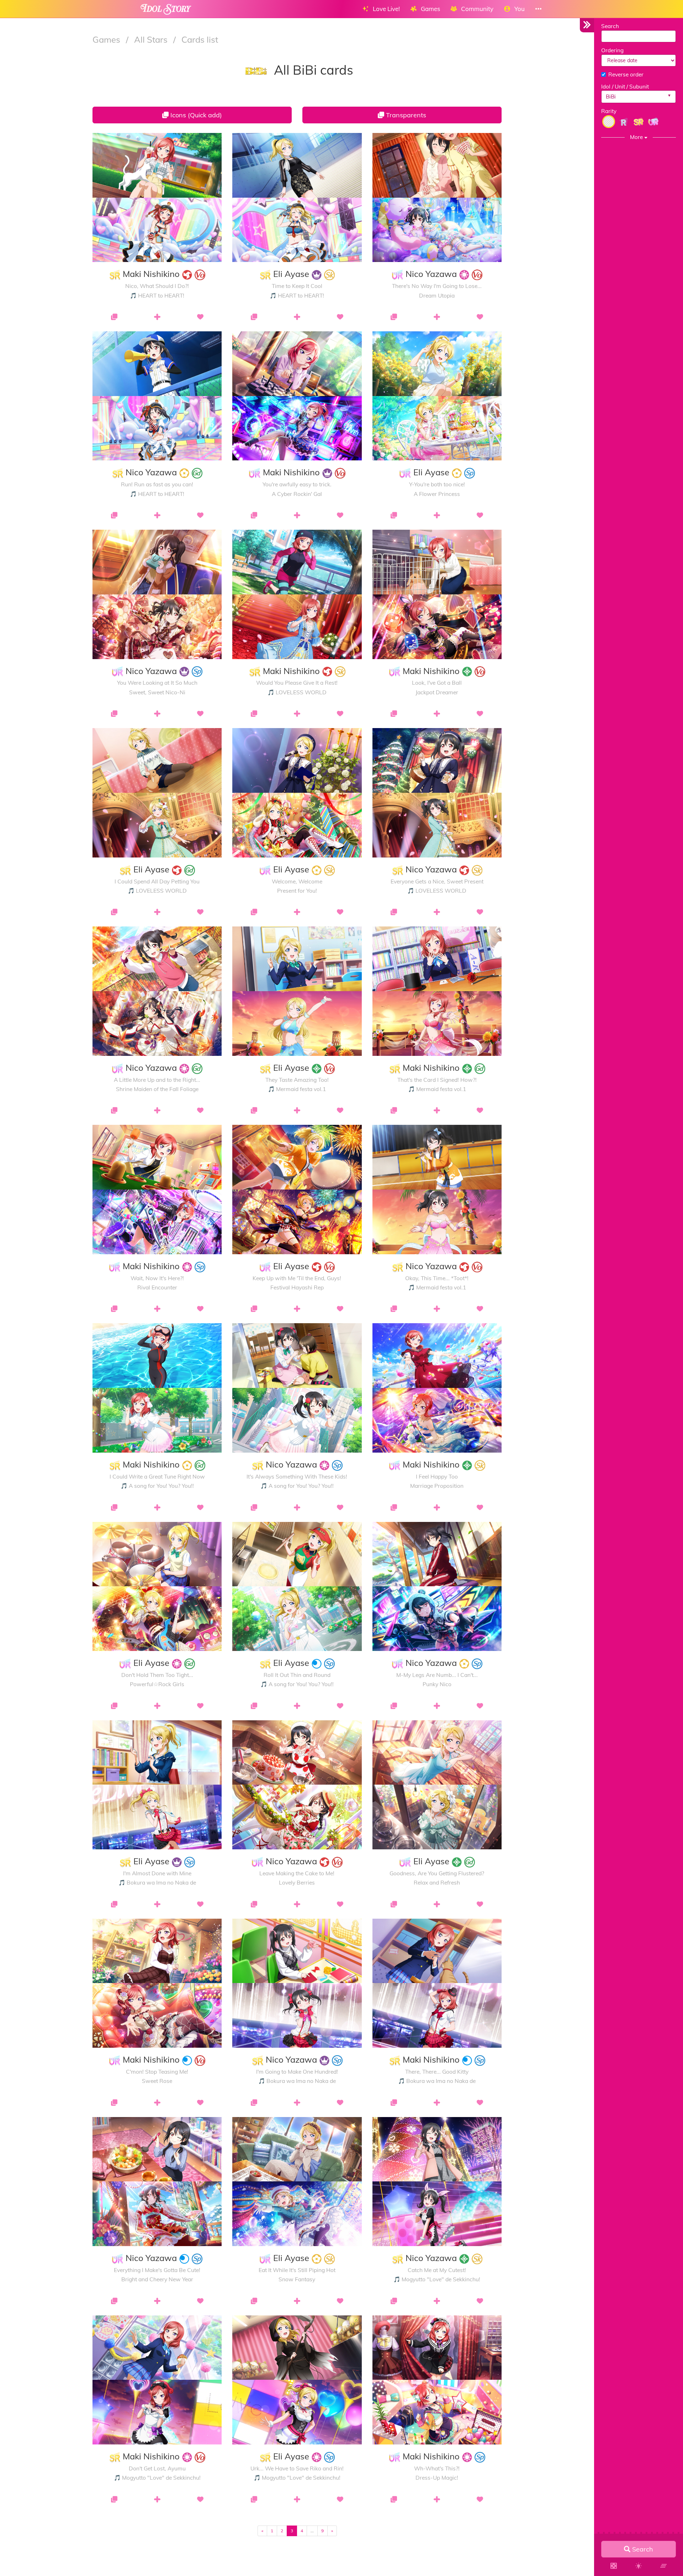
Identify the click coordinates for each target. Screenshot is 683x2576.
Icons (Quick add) (195, 115)
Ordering (612, 50)
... (312, 2531)
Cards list (200, 39)
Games (107, 39)
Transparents (405, 115)
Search (610, 26)
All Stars (152, 39)
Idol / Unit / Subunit (625, 87)
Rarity (609, 111)
